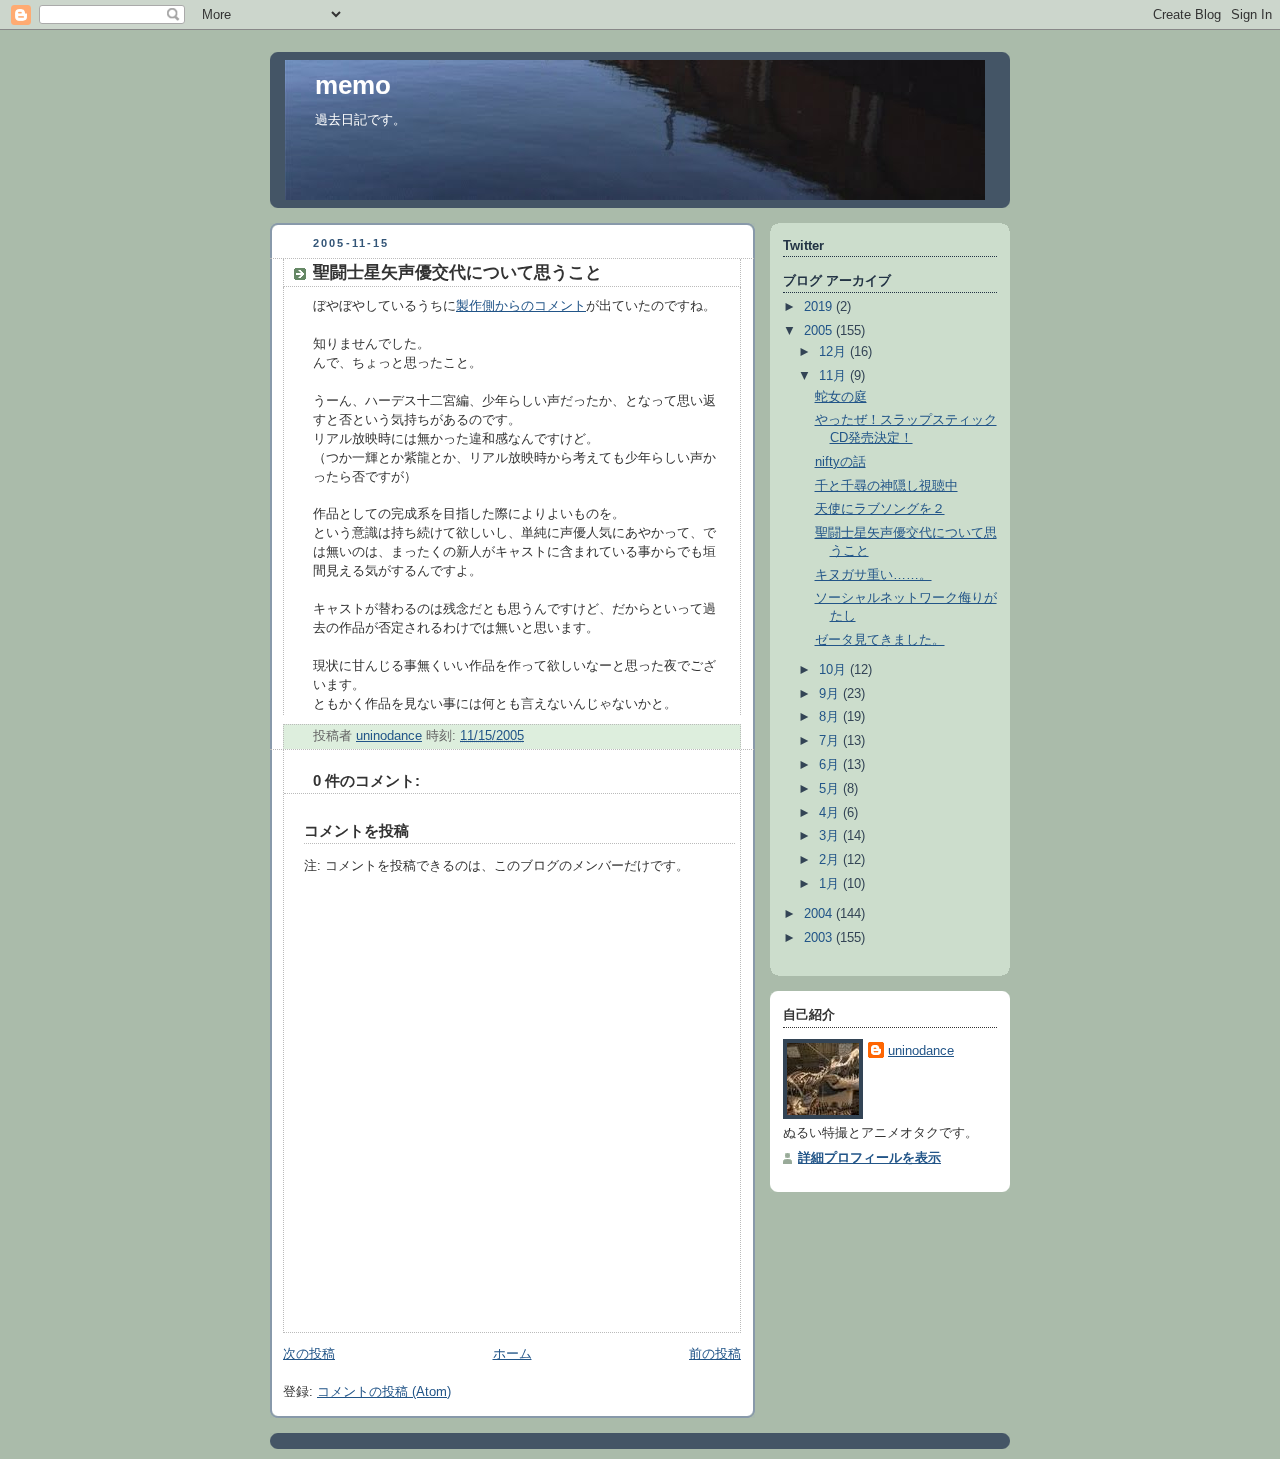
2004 (820, 914)
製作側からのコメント (521, 306)
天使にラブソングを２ (880, 509)
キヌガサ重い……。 (873, 575)
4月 (831, 813)
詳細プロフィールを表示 (869, 1158)
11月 (834, 376)
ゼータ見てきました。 (880, 640)
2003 (820, 938)
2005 (820, 331)
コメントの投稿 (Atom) (384, 1392)
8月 (831, 717)
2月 (831, 860)
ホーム (512, 1354)
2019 (820, 307)
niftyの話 (840, 462)
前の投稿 (715, 1354)
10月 (834, 670)
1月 (831, 884)
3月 (831, 836)
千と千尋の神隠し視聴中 (886, 486)
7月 (831, 741)
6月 (831, 765)
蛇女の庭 (841, 397)
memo (353, 85)
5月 (831, 789)
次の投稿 (309, 1354)
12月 (834, 352)
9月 (831, 694)
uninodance (921, 1051)
